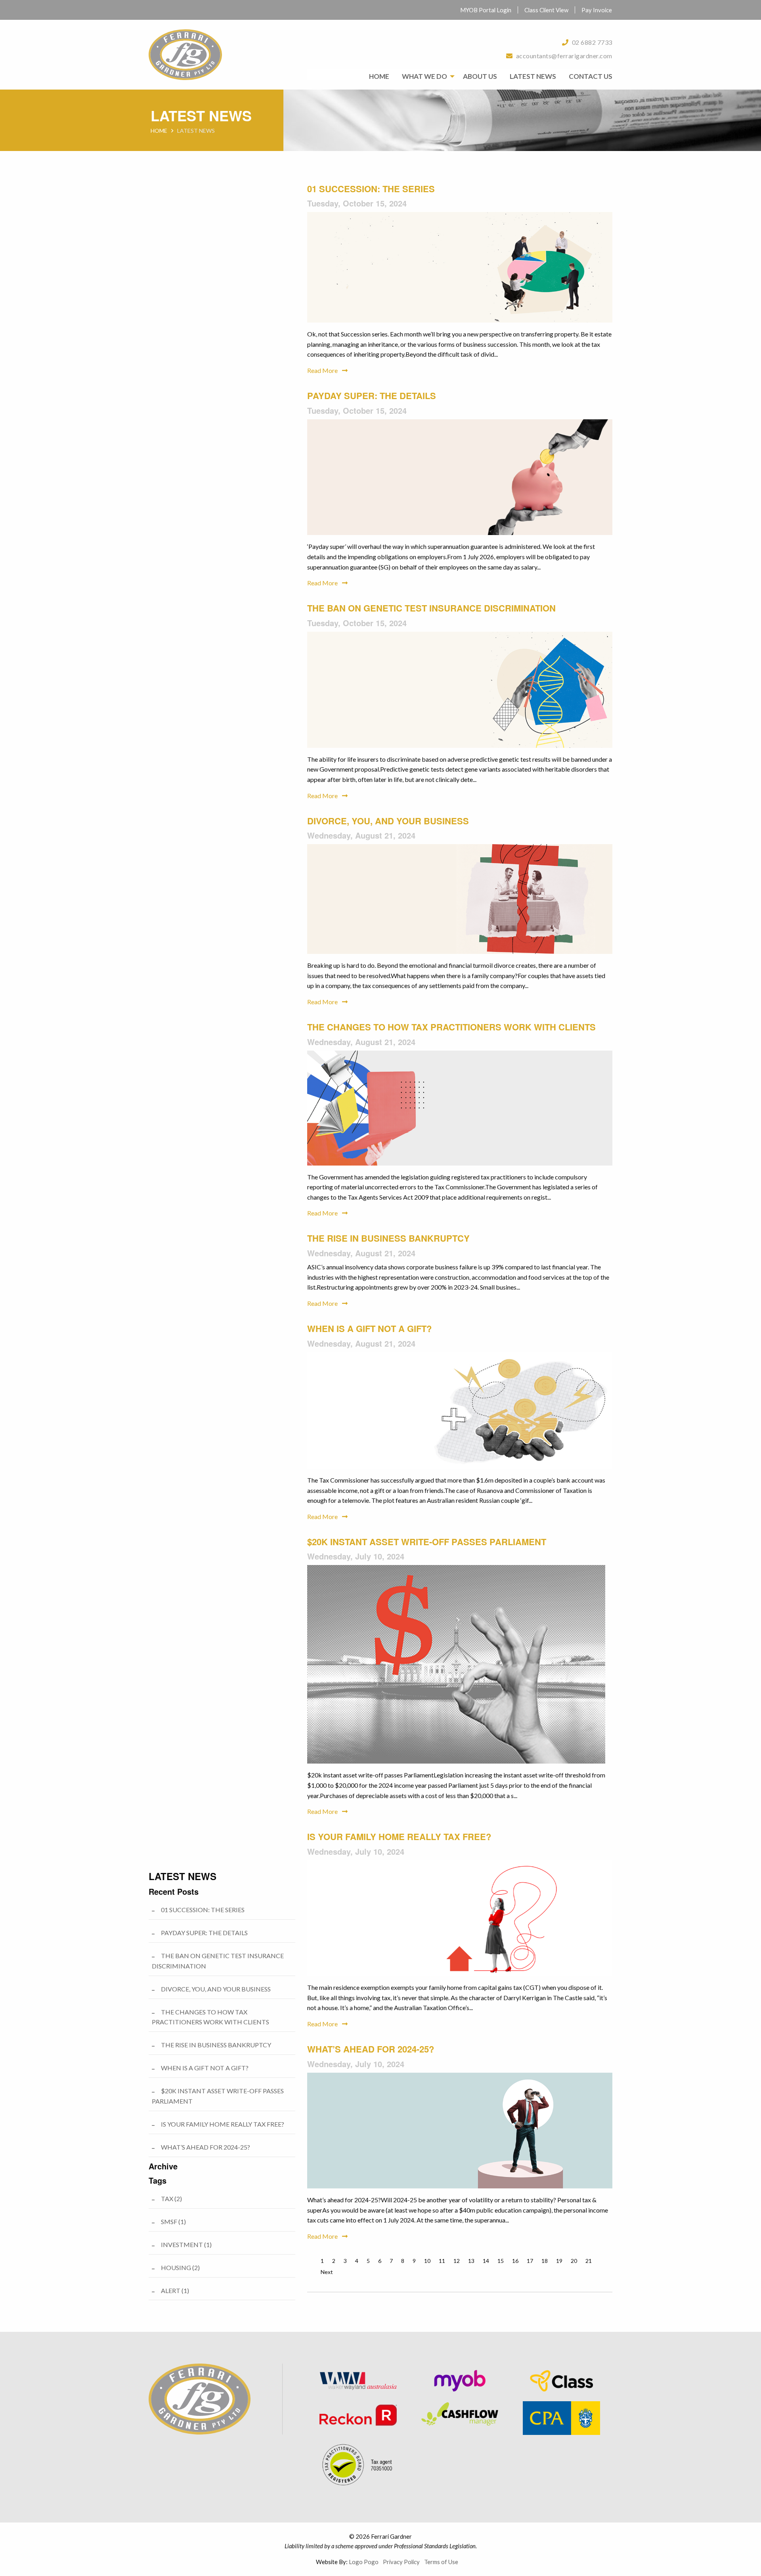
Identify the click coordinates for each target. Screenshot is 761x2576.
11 (442, 2261)
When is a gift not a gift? (369, 1328)
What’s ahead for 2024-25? (371, 2049)
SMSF (173, 2222)
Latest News (533, 76)
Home (379, 76)
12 (457, 2261)
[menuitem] (486, 10)
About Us (480, 76)
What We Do (424, 76)
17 (530, 2261)
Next (327, 2272)
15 (501, 2261)
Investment (186, 2244)
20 (574, 2261)
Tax (171, 2199)
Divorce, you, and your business (388, 821)
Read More (323, 370)
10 (427, 2261)
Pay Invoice (597, 10)
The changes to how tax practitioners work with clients (451, 1027)
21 (589, 2261)
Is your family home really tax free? (399, 1836)
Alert (175, 2290)
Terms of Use (441, 2562)
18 (545, 2261)
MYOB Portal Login (486, 10)
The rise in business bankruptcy (388, 1238)
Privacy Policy (401, 2562)
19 (559, 2261)
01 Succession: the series (371, 189)
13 (471, 2261)
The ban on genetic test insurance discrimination (431, 608)
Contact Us (591, 76)
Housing (180, 2267)
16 (515, 2261)
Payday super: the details (372, 396)
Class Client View (546, 10)
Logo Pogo (364, 2562)
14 (486, 2261)
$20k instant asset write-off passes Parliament (427, 1542)
